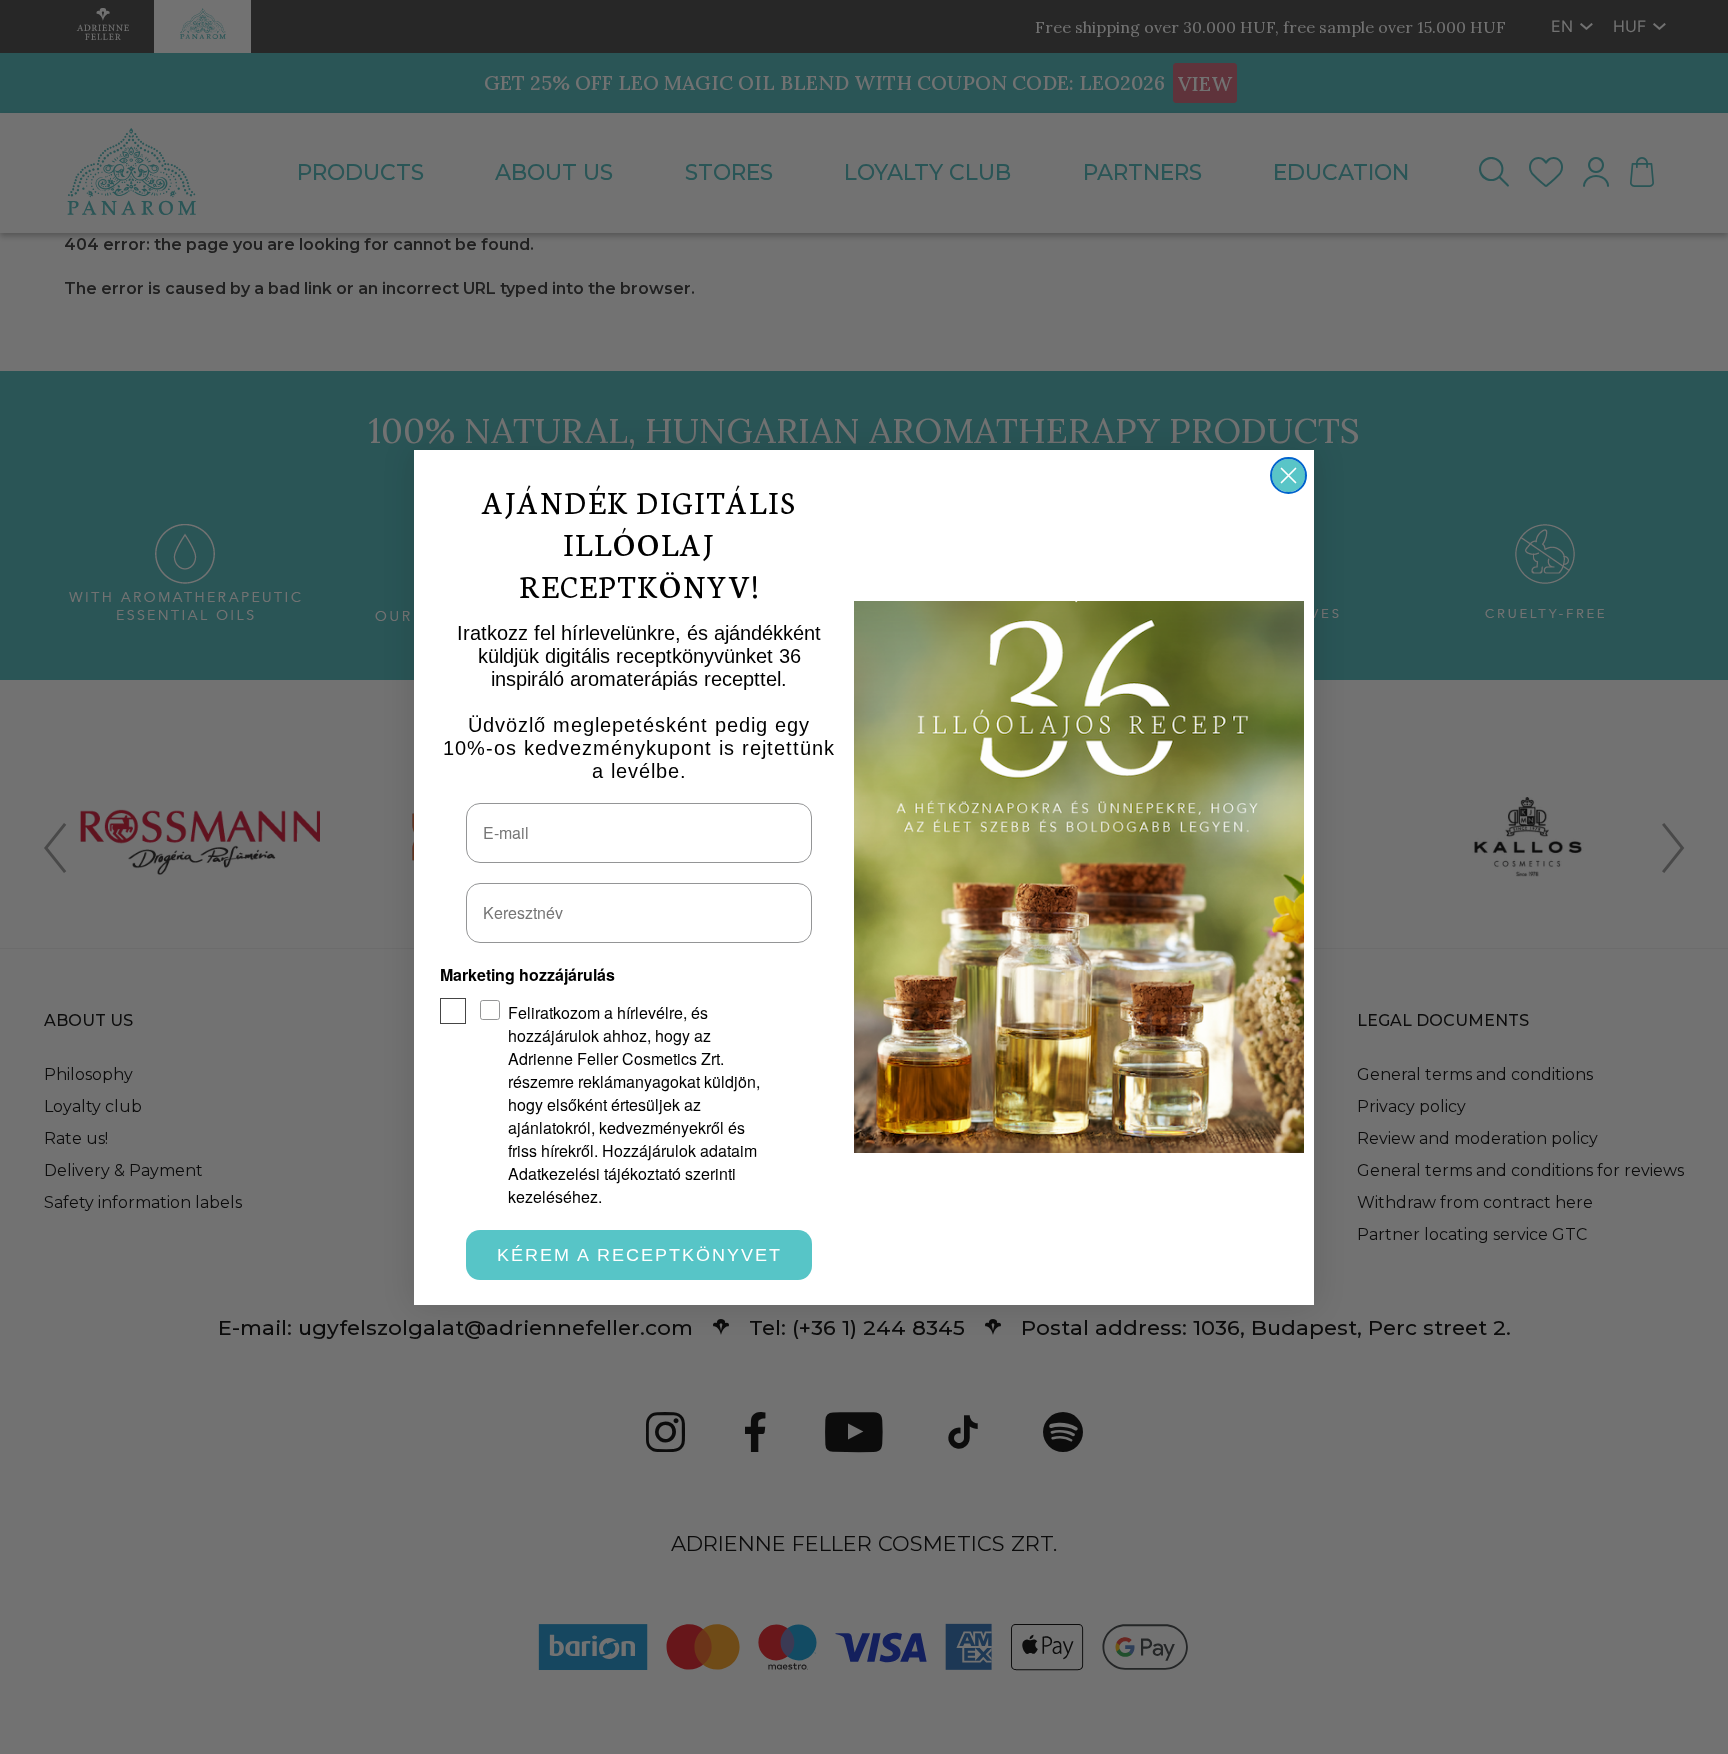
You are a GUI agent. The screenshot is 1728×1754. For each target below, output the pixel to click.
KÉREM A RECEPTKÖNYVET (639, 1255)
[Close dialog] (1288, 475)
